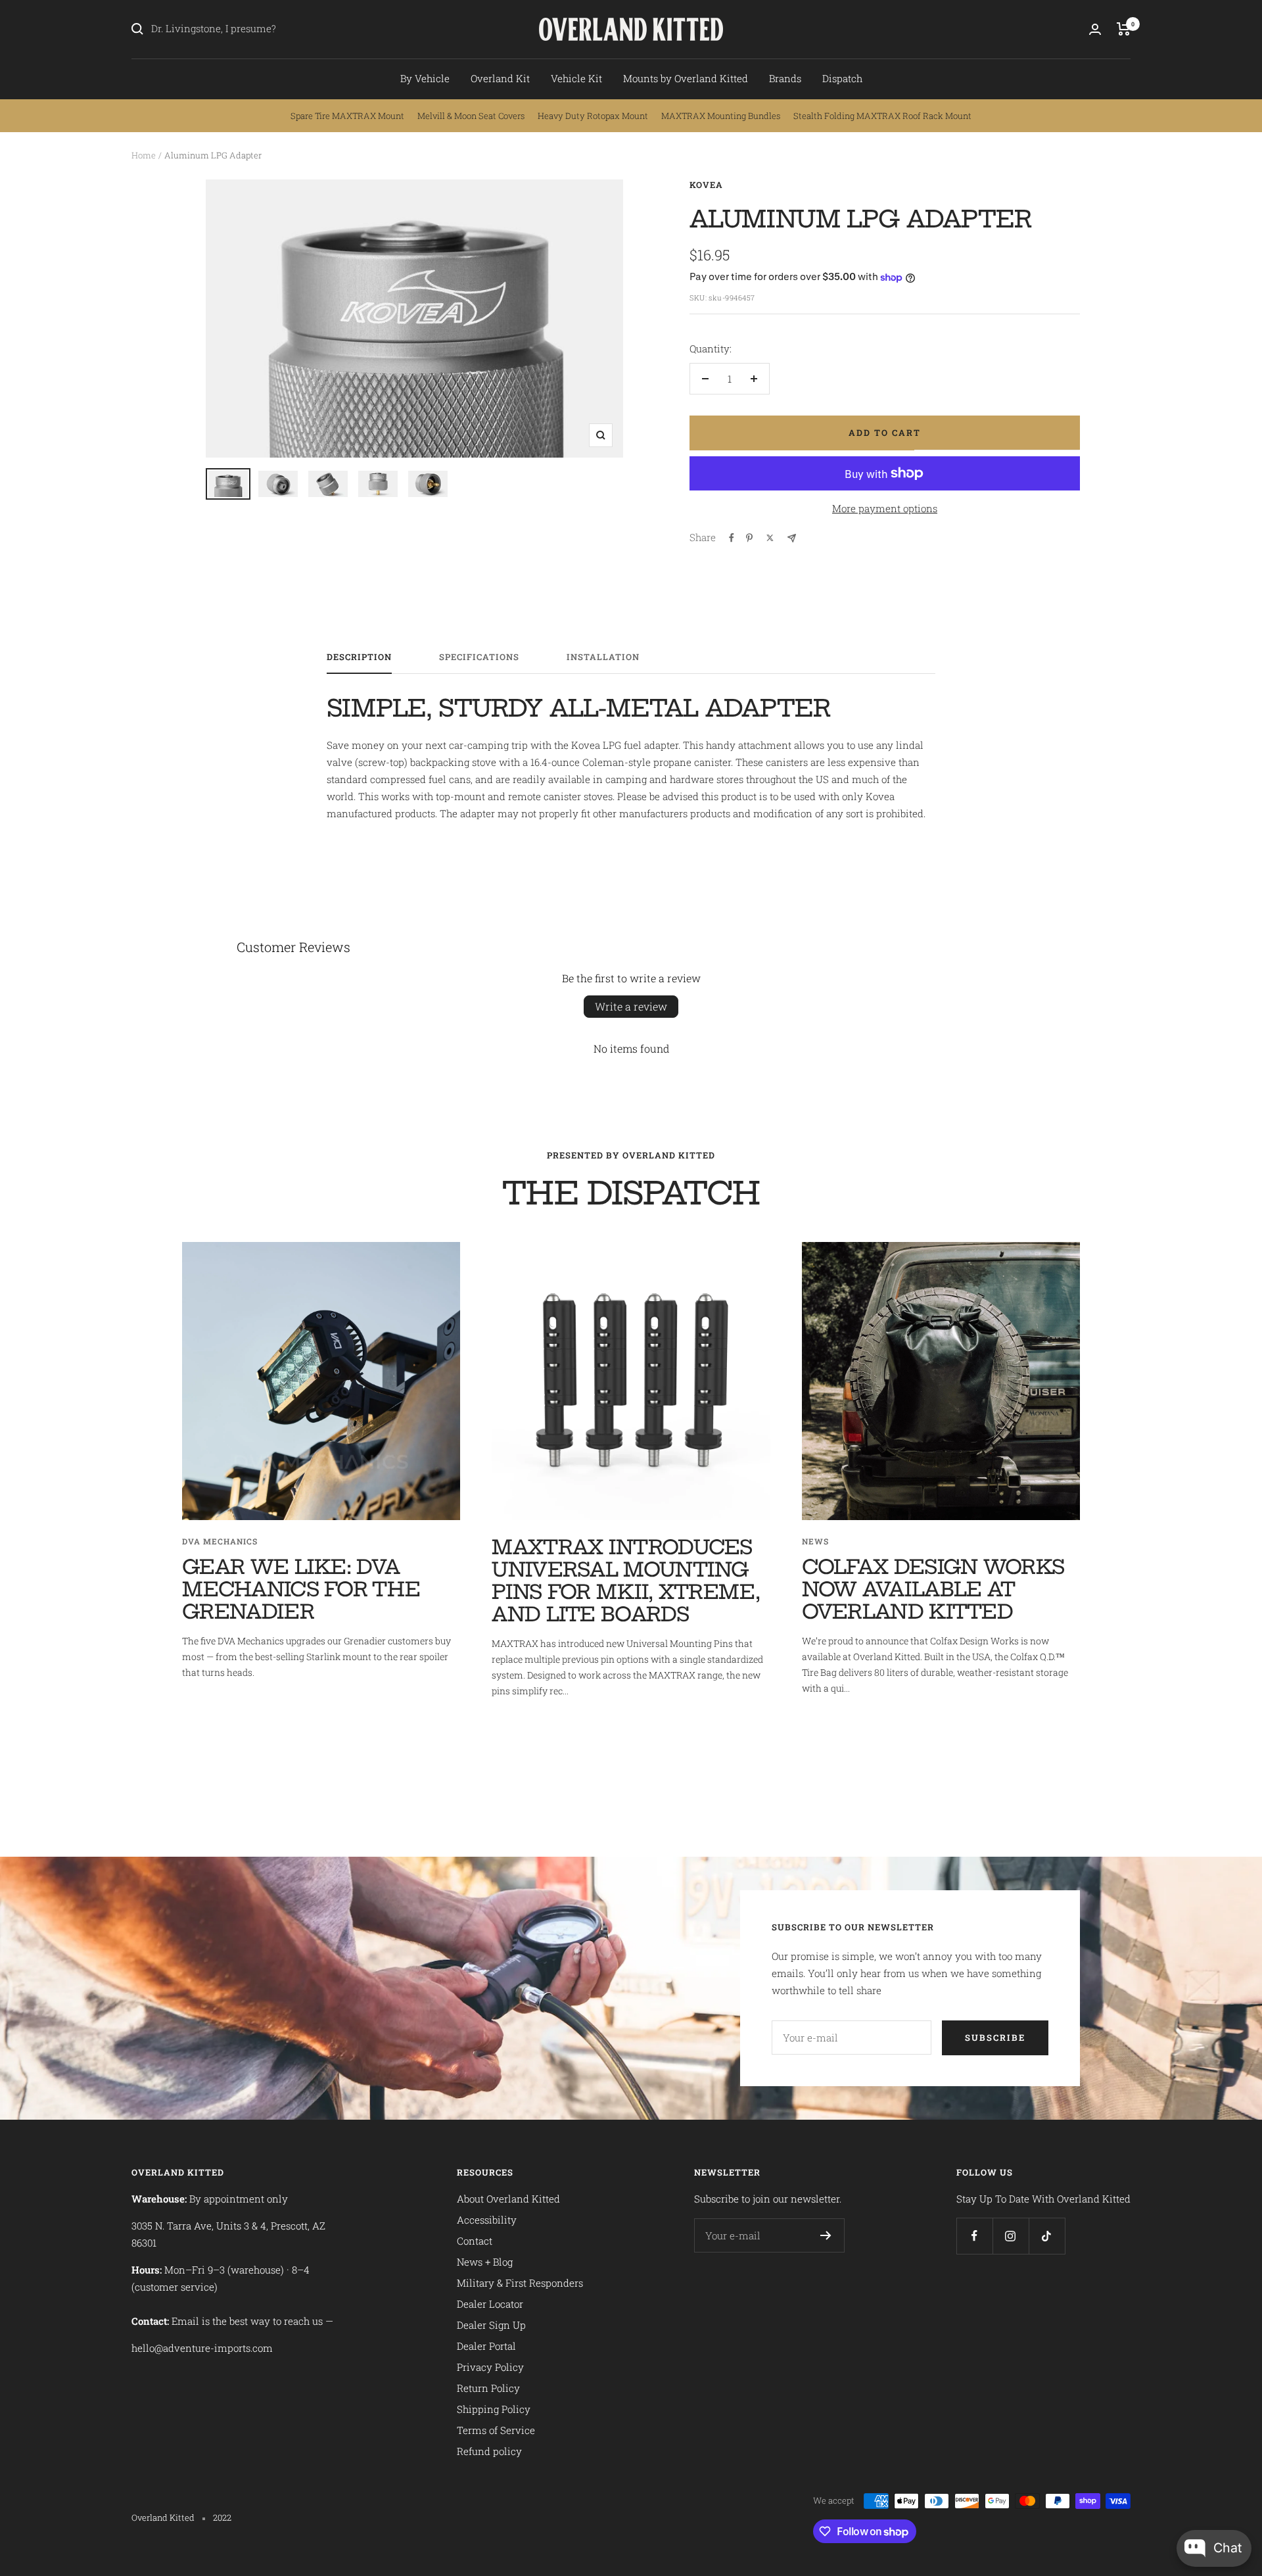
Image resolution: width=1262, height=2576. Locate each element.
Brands (785, 78)
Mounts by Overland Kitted (686, 78)
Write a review (631, 1006)
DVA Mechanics (220, 1541)
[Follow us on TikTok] (1047, 2236)
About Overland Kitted (508, 2199)
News (815, 1541)
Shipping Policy (494, 2409)
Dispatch (842, 78)
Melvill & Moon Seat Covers (471, 116)
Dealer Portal (486, 2346)
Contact (475, 2241)
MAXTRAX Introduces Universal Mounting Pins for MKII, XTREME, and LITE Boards (626, 1581)
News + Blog (485, 2262)
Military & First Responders (520, 2283)
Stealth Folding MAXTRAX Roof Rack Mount (882, 116)
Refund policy (489, 2451)
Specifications (479, 657)
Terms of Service (496, 2430)
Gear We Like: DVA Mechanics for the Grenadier (301, 1589)
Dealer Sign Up (491, 2325)
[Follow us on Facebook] (974, 2236)
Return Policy (488, 2388)
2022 (222, 2517)
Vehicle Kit (576, 78)
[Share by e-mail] (792, 538)
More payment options (885, 508)
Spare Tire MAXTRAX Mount (347, 116)
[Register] (826, 2235)
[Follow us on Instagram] (1011, 2236)
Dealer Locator (490, 2304)
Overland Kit (500, 78)
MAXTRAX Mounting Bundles (721, 116)
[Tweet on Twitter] (770, 538)
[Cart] (1124, 29)
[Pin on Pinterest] (749, 538)
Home (144, 155)
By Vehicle (425, 78)
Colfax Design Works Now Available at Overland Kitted (933, 1589)
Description (359, 657)
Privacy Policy (490, 2367)
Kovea (706, 185)
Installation (603, 657)
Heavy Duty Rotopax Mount (593, 116)
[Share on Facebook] (732, 538)
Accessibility (487, 2220)
